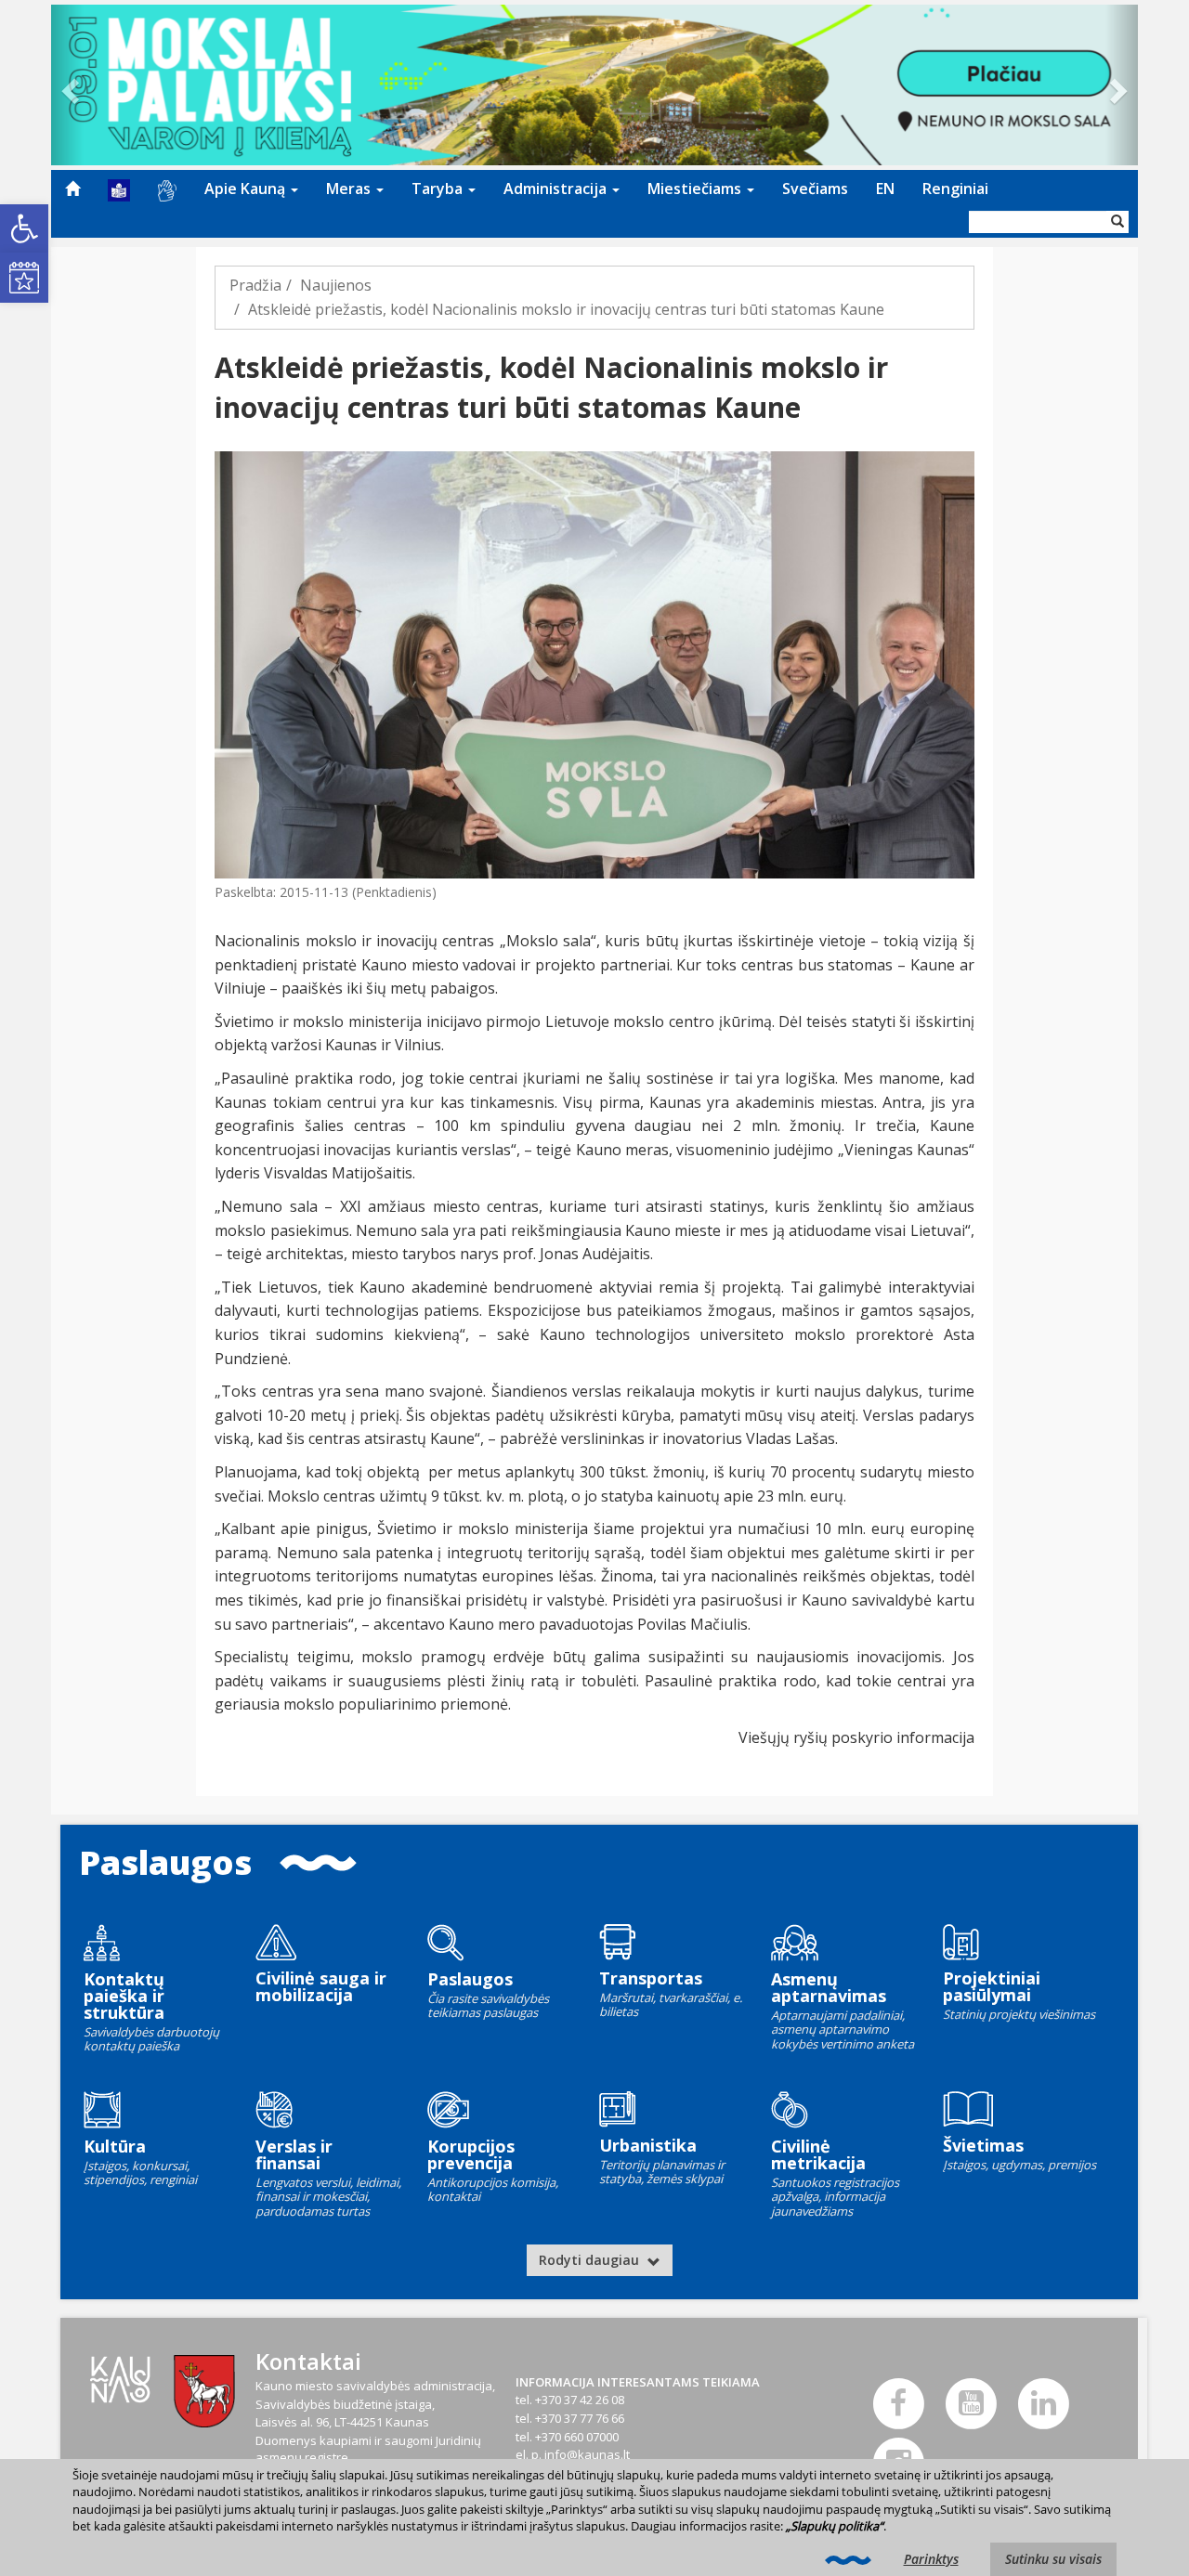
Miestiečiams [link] (696, 189)
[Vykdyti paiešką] (1117, 222)
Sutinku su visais (1053, 2559)
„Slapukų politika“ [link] (835, 2526)
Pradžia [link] (255, 285)
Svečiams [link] (815, 189)
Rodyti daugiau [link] (591, 2260)
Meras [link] (350, 189)
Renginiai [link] (955, 189)
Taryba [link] (439, 189)
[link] (24, 228)
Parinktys (931, 2559)
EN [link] (885, 189)
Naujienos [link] (336, 285)
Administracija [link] (557, 189)
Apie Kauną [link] (247, 189)
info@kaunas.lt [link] (587, 2454)
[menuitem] (72, 189)
